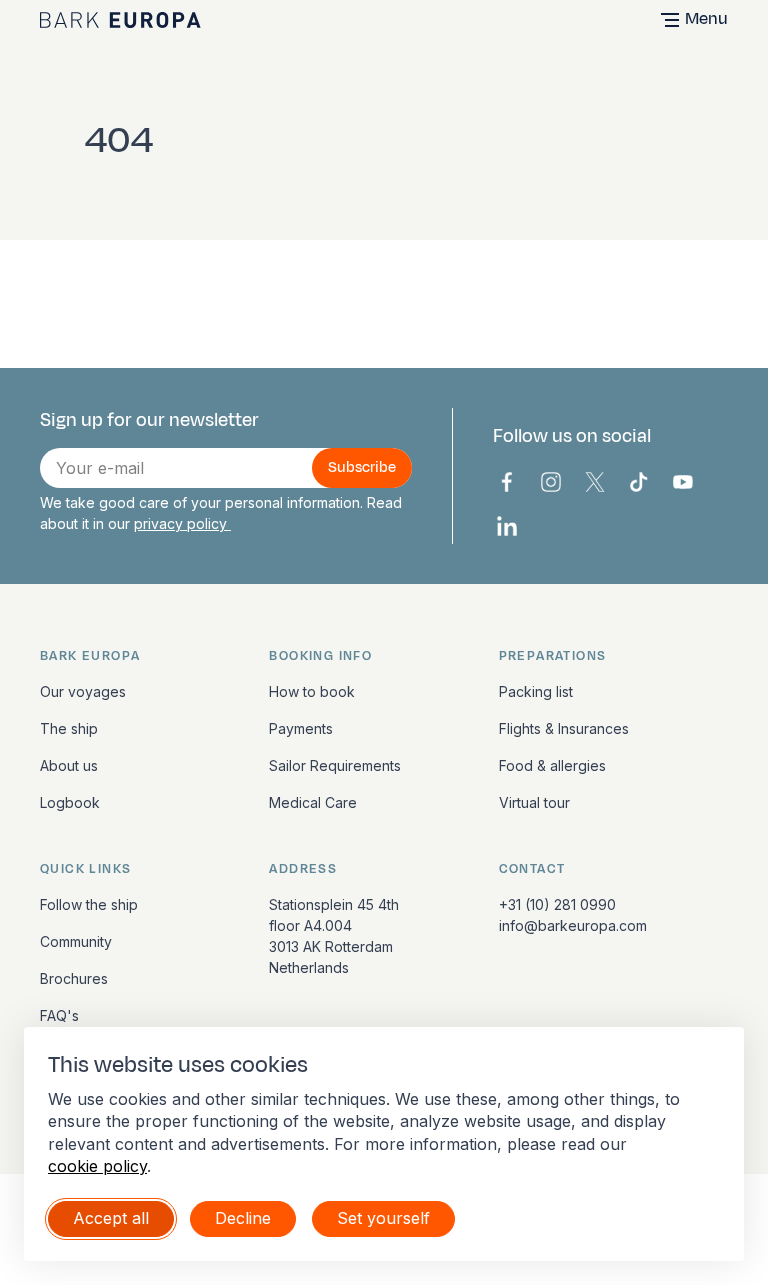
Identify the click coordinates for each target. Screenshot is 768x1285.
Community (76, 941)
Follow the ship (89, 904)
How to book (312, 691)
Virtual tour (534, 802)
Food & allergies (552, 765)
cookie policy (97, 1166)
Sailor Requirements (335, 765)
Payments (301, 728)
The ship (69, 728)
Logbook (70, 802)
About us (69, 765)
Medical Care (313, 802)
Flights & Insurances (564, 728)
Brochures (74, 978)
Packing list (536, 691)
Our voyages (83, 691)
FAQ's (59, 1015)
